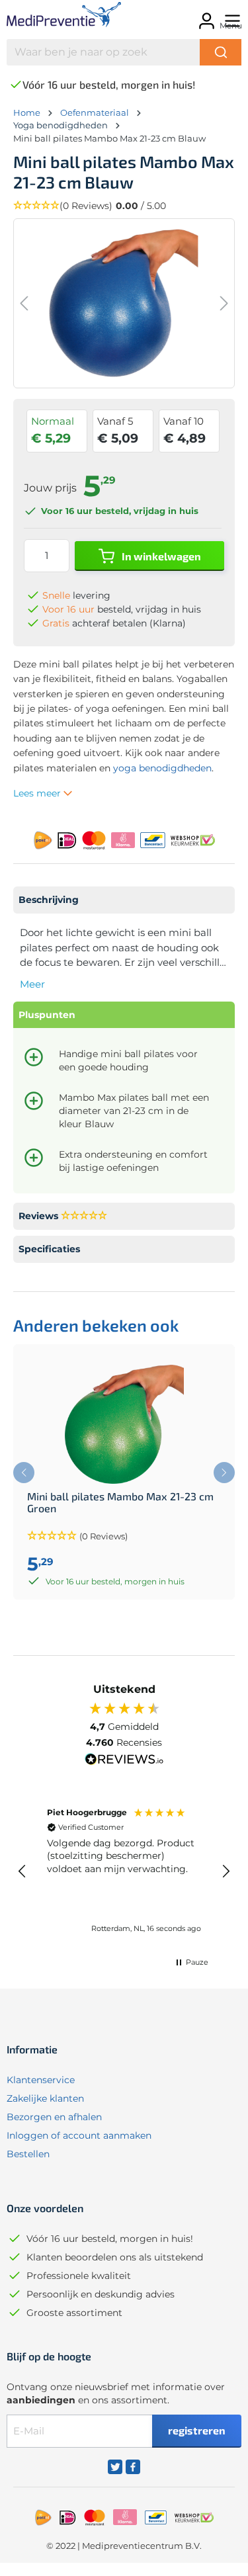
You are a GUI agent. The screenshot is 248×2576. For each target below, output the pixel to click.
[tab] (124, 900)
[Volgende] (224, 303)
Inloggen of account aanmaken (79, 2135)
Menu (231, 25)
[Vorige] (24, 303)
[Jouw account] (205, 17)
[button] (124, 206)
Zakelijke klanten (45, 2098)
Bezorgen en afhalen (54, 2117)
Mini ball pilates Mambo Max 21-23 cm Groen (120, 1502)
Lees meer (38, 793)
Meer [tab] (32, 984)
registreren (197, 2430)
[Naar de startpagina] (56, 17)
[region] (124, 1871)
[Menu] (230, 17)
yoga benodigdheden (162, 768)
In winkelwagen (160, 556)
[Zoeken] (221, 52)
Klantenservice (41, 2080)
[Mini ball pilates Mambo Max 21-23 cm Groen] (124, 1424)
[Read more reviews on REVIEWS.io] (124, 1761)
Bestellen (28, 2154)
